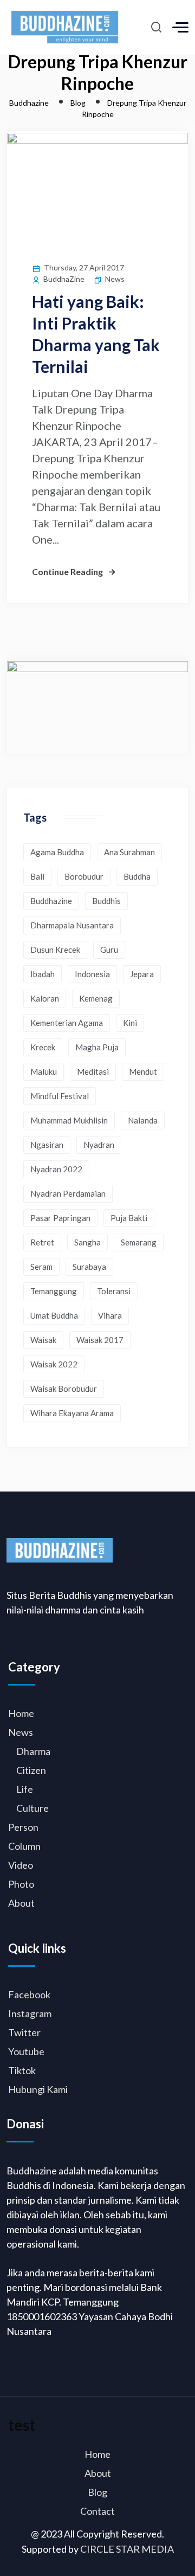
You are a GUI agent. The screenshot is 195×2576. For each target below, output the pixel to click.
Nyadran (99, 1145)
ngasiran (47, 1145)
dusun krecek (55, 950)
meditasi (93, 1071)
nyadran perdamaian (68, 1193)
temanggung (54, 1291)
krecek (43, 1047)
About (21, 1903)
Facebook (29, 1994)
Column (24, 1846)
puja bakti (129, 1218)
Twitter (24, 2032)
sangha (87, 1242)
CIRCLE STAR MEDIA (127, 2549)
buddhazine (51, 901)
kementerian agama (67, 1023)
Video (21, 1865)
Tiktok (22, 2070)
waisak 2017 (100, 1340)
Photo (21, 1884)
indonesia (92, 974)
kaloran (45, 998)
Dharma (33, 1751)
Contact (97, 2511)
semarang (139, 1242)
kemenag (96, 998)
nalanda (143, 1120)
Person (23, 1827)
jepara (142, 974)
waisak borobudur (64, 1389)
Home (21, 1713)
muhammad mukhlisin (69, 1120)
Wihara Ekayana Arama (72, 1413)
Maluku (44, 1071)
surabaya (89, 1267)
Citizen (31, 1770)
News (115, 279)
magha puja (97, 1047)
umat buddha (54, 1315)
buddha (137, 876)
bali (37, 876)
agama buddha (57, 852)
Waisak (43, 1340)
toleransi (114, 1291)
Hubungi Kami (38, 2089)
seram (41, 1267)
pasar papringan (60, 1218)
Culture (32, 1808)
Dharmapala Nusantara (72, 925)
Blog (97, 2492)
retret (42, 1242)
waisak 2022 (54, 1364)
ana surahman (129, 852)
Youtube (26, 2051)
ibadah (43, 974)
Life (25, 1789)
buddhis (106, 901)
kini (130, 1023)
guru (109, 950)
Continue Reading (67, 572)
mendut (143, 1071)
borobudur (84, 876)
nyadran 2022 (56, 1169)
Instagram (30, 2013)
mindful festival (60, 1096)
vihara (110, 1315)
